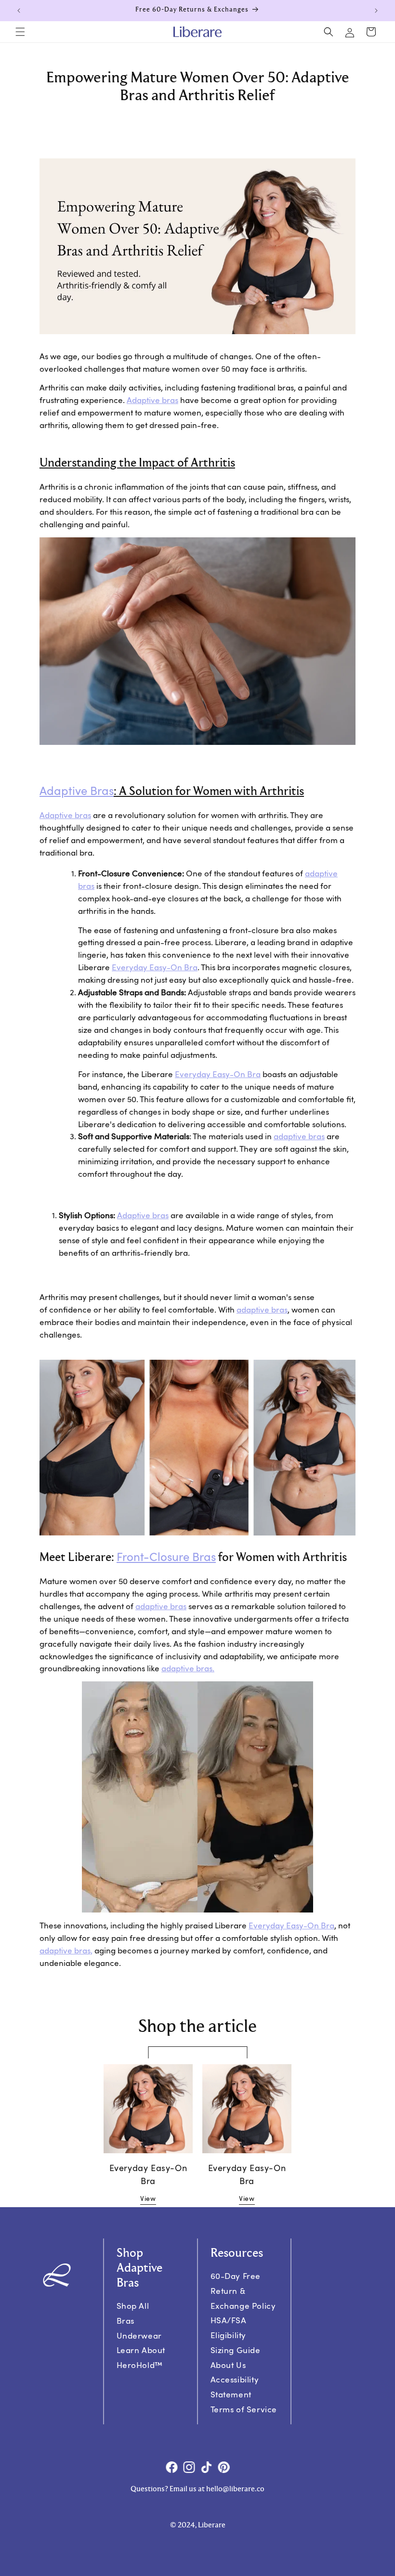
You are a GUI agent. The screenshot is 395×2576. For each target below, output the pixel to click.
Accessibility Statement (234, 2387)
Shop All (132, 2306)
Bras (125, 2321)
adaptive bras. (188, 1668)
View (148, 2198)
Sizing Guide (235, 2349)
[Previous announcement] (19, 11)
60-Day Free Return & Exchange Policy (243, 2291)
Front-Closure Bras (166, 1556)
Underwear (139, 2335)
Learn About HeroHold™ (141, 2357)
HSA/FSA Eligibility (228, 2328)
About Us (228, 2364)
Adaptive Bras (77, 790)
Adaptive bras (152, 400)
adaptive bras (299, 1136)
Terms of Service (244, 2409)
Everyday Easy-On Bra (155, 967)
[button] (20, 32)
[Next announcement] (376, 11)
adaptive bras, (66, 1950)
